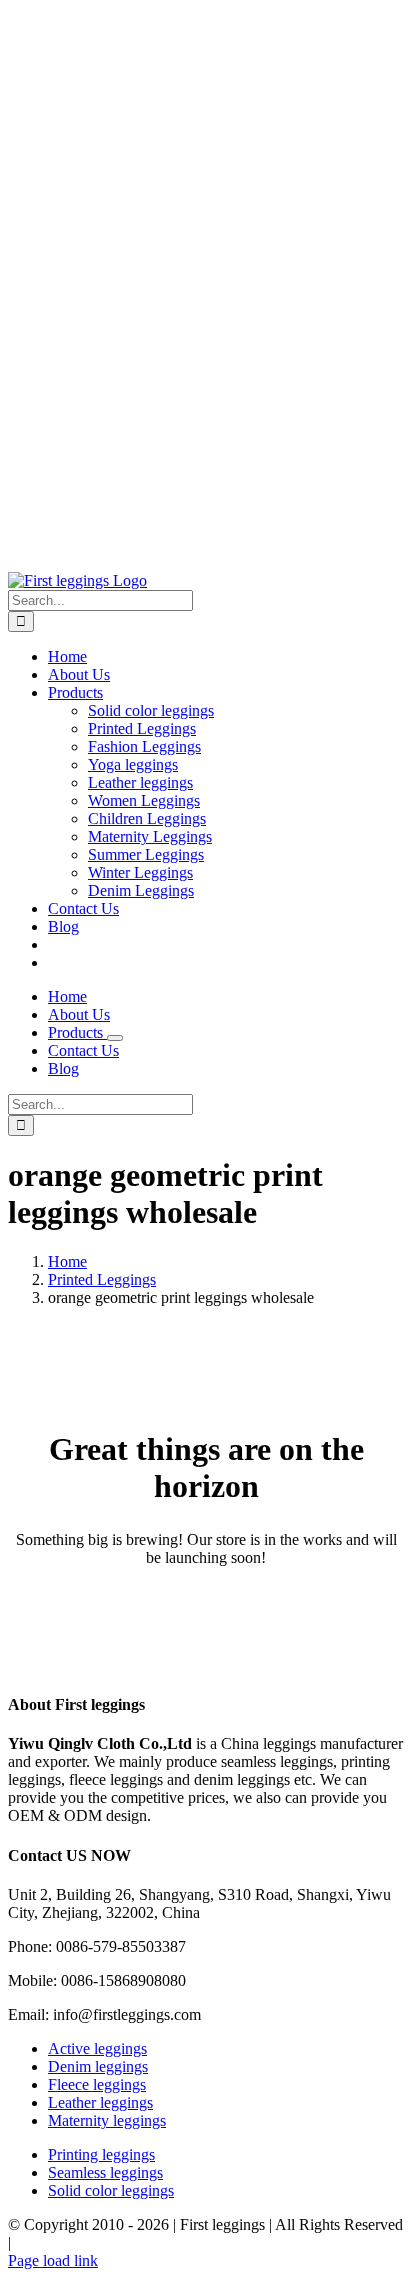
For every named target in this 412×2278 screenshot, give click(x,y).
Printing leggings (101, 2154)
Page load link (53, 2260)
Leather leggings (100, 2102)
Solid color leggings (111, 2190)
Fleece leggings (97, 2084)
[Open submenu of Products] (115, 1038)
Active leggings (97, 2048)
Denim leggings (98, 2066)
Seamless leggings (105, 2172)
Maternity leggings (107, 2120)
